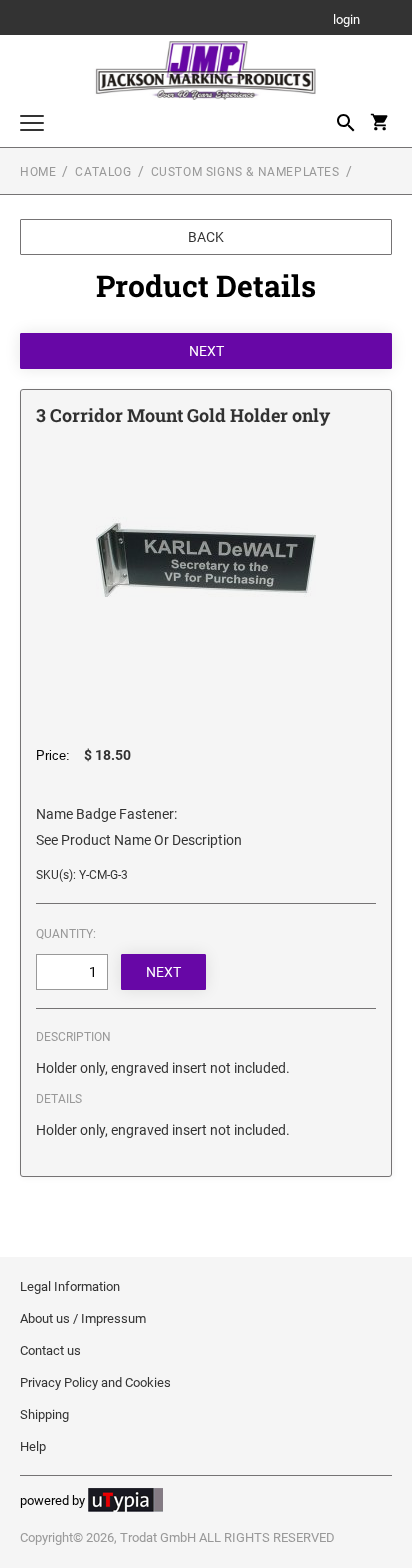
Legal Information (70, 1286)
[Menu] (32, 125)
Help (33, 1446)
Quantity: (66, 934)
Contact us (50, 1350)
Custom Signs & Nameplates (245, 172)
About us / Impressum (83, 1318)
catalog (103, 172)
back (206, 237)
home (38, 172)
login (346, 20)
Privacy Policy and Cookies (95, 1382)
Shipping (44, 1414)
